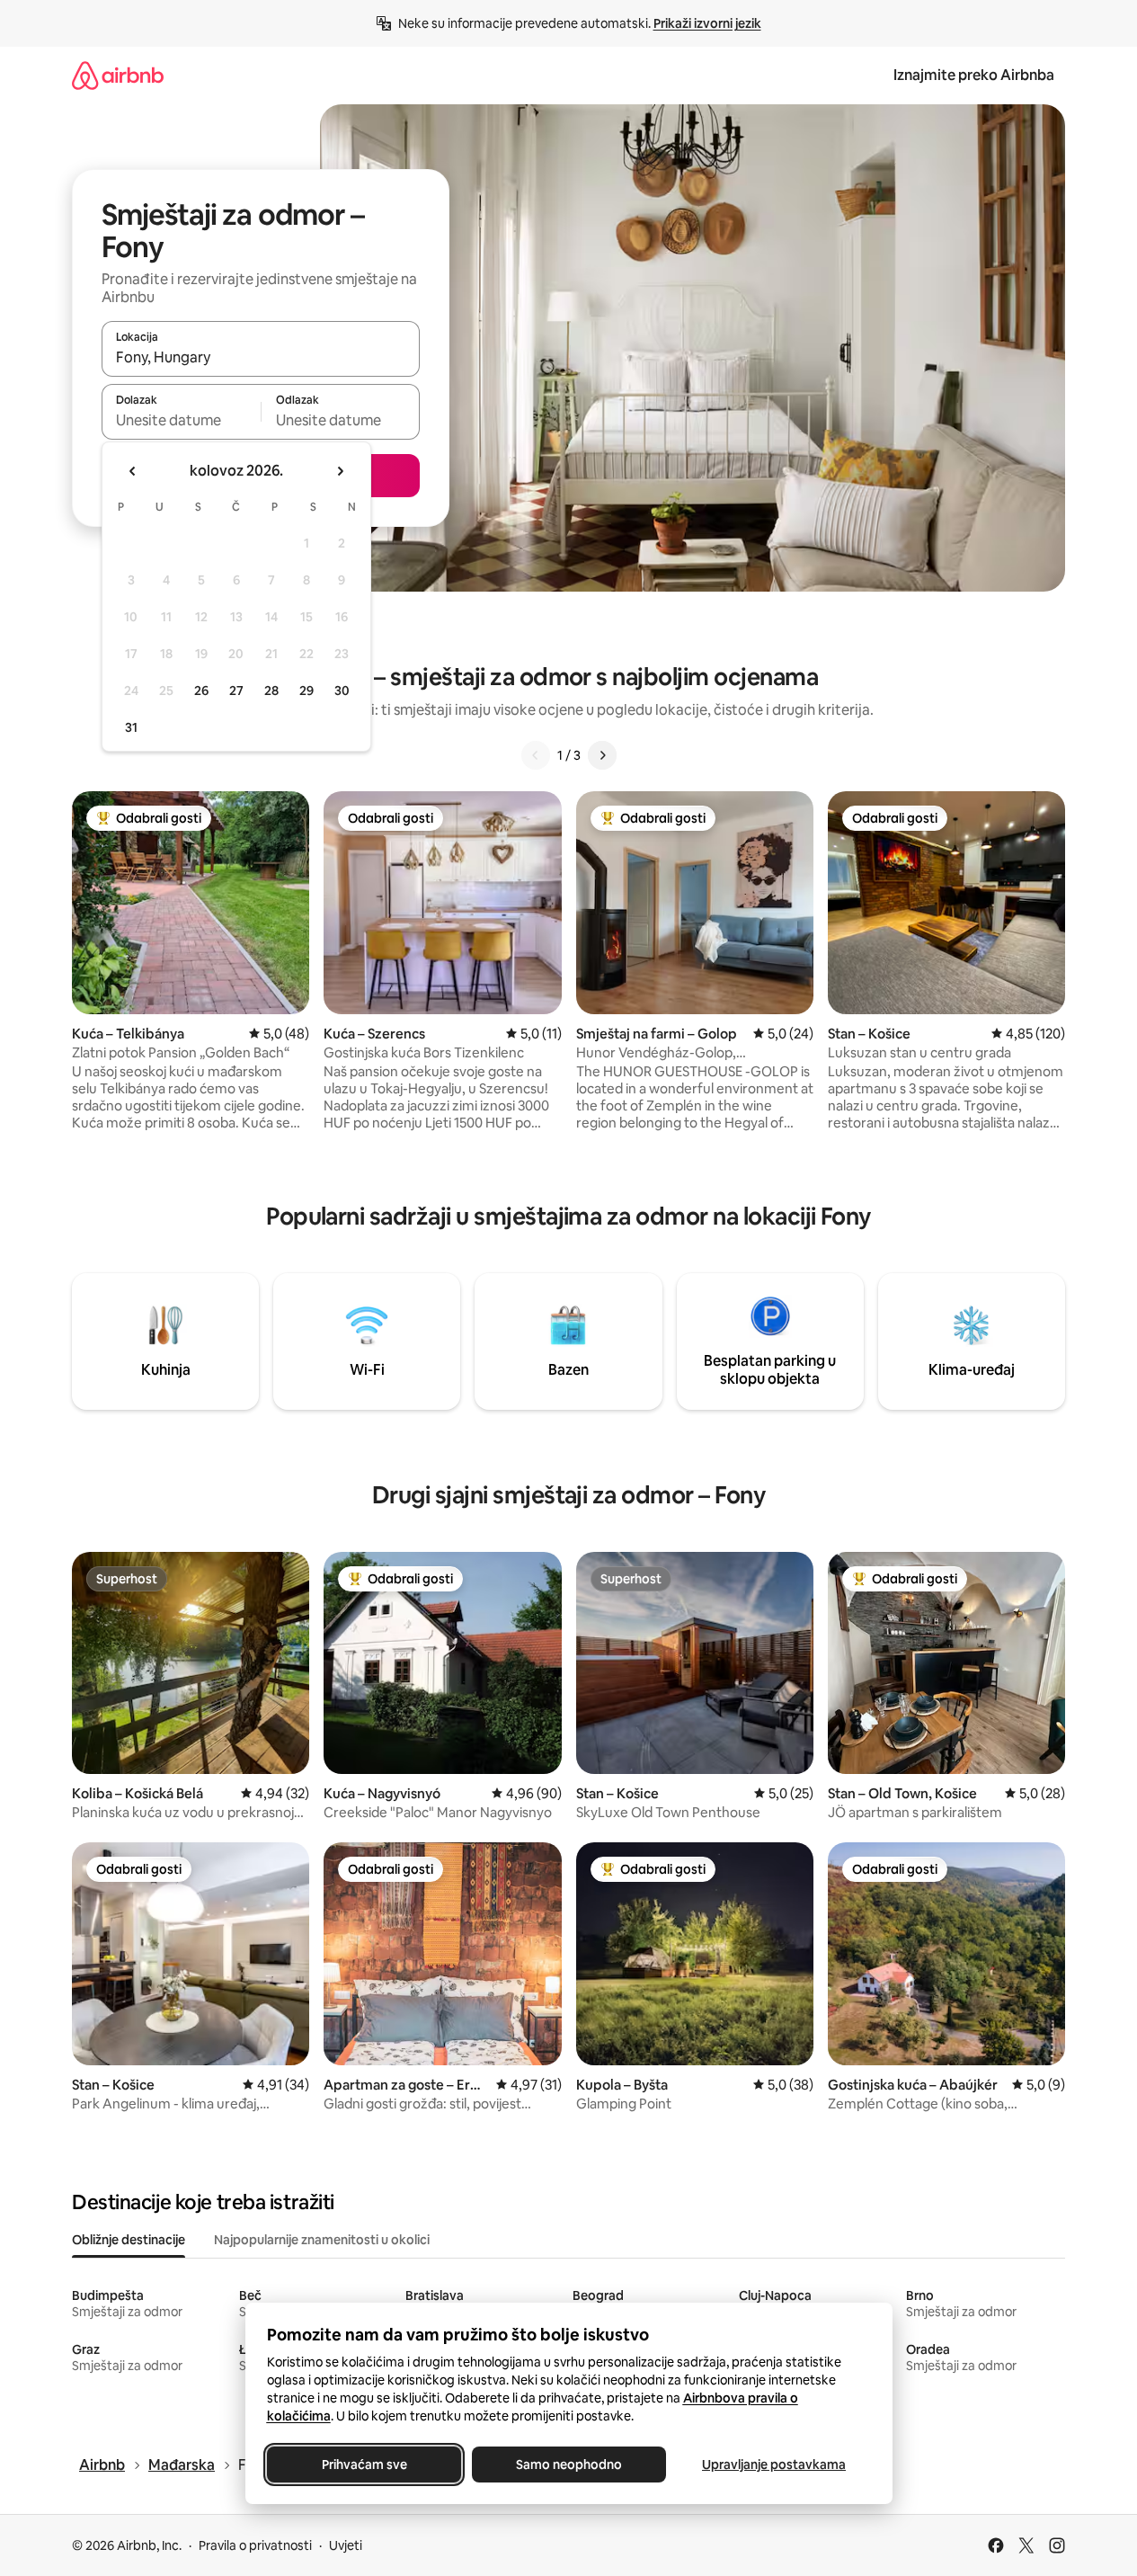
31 (131, 727)
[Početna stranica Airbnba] (118, 75)
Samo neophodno (569, 2465)
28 (271, 691)
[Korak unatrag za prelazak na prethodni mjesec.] (133, 471)
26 (201, 691)
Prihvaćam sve (364, 2465)
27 (236, 691)
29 (306, 691)
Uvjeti (346, 2545)
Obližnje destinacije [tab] (129, 2240)
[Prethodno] (536, 755)
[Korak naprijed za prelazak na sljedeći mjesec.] (340, 471)
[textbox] (181, 420)
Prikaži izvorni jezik (707, 23)
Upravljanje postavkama (774, 2465)
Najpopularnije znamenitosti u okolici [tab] (322, 2240)
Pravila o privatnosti (255, 2545)
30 (342, 691)
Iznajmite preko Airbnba (974, 75)
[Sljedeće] (602, 755)
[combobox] (261, 357)
